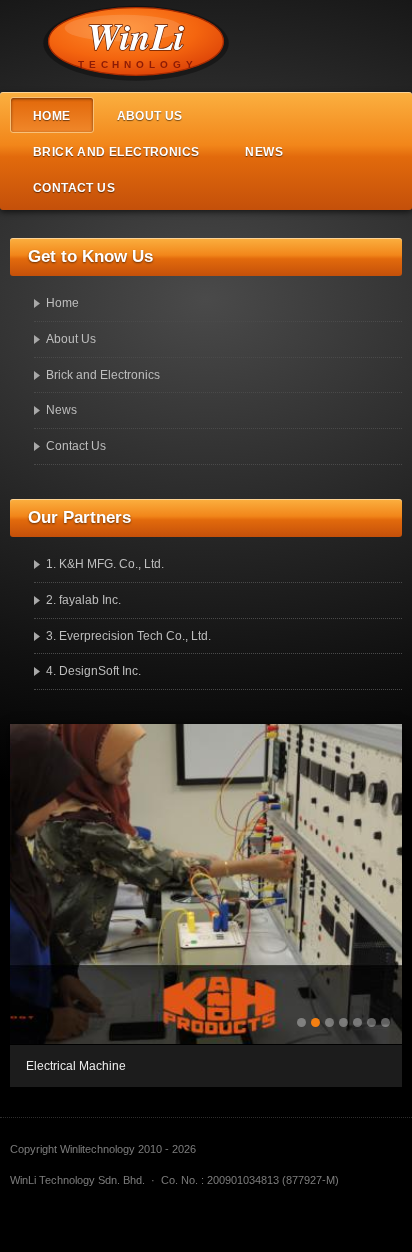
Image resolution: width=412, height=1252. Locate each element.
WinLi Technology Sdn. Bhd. (150, 46)
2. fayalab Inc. (83, 600)
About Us (150, 116)
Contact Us (74, 188)
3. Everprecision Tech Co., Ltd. (128, 636)
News (264, 152)
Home (52, 116)
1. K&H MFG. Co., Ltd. (105, 564)
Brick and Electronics (116, 152)
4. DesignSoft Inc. (93, 671)
